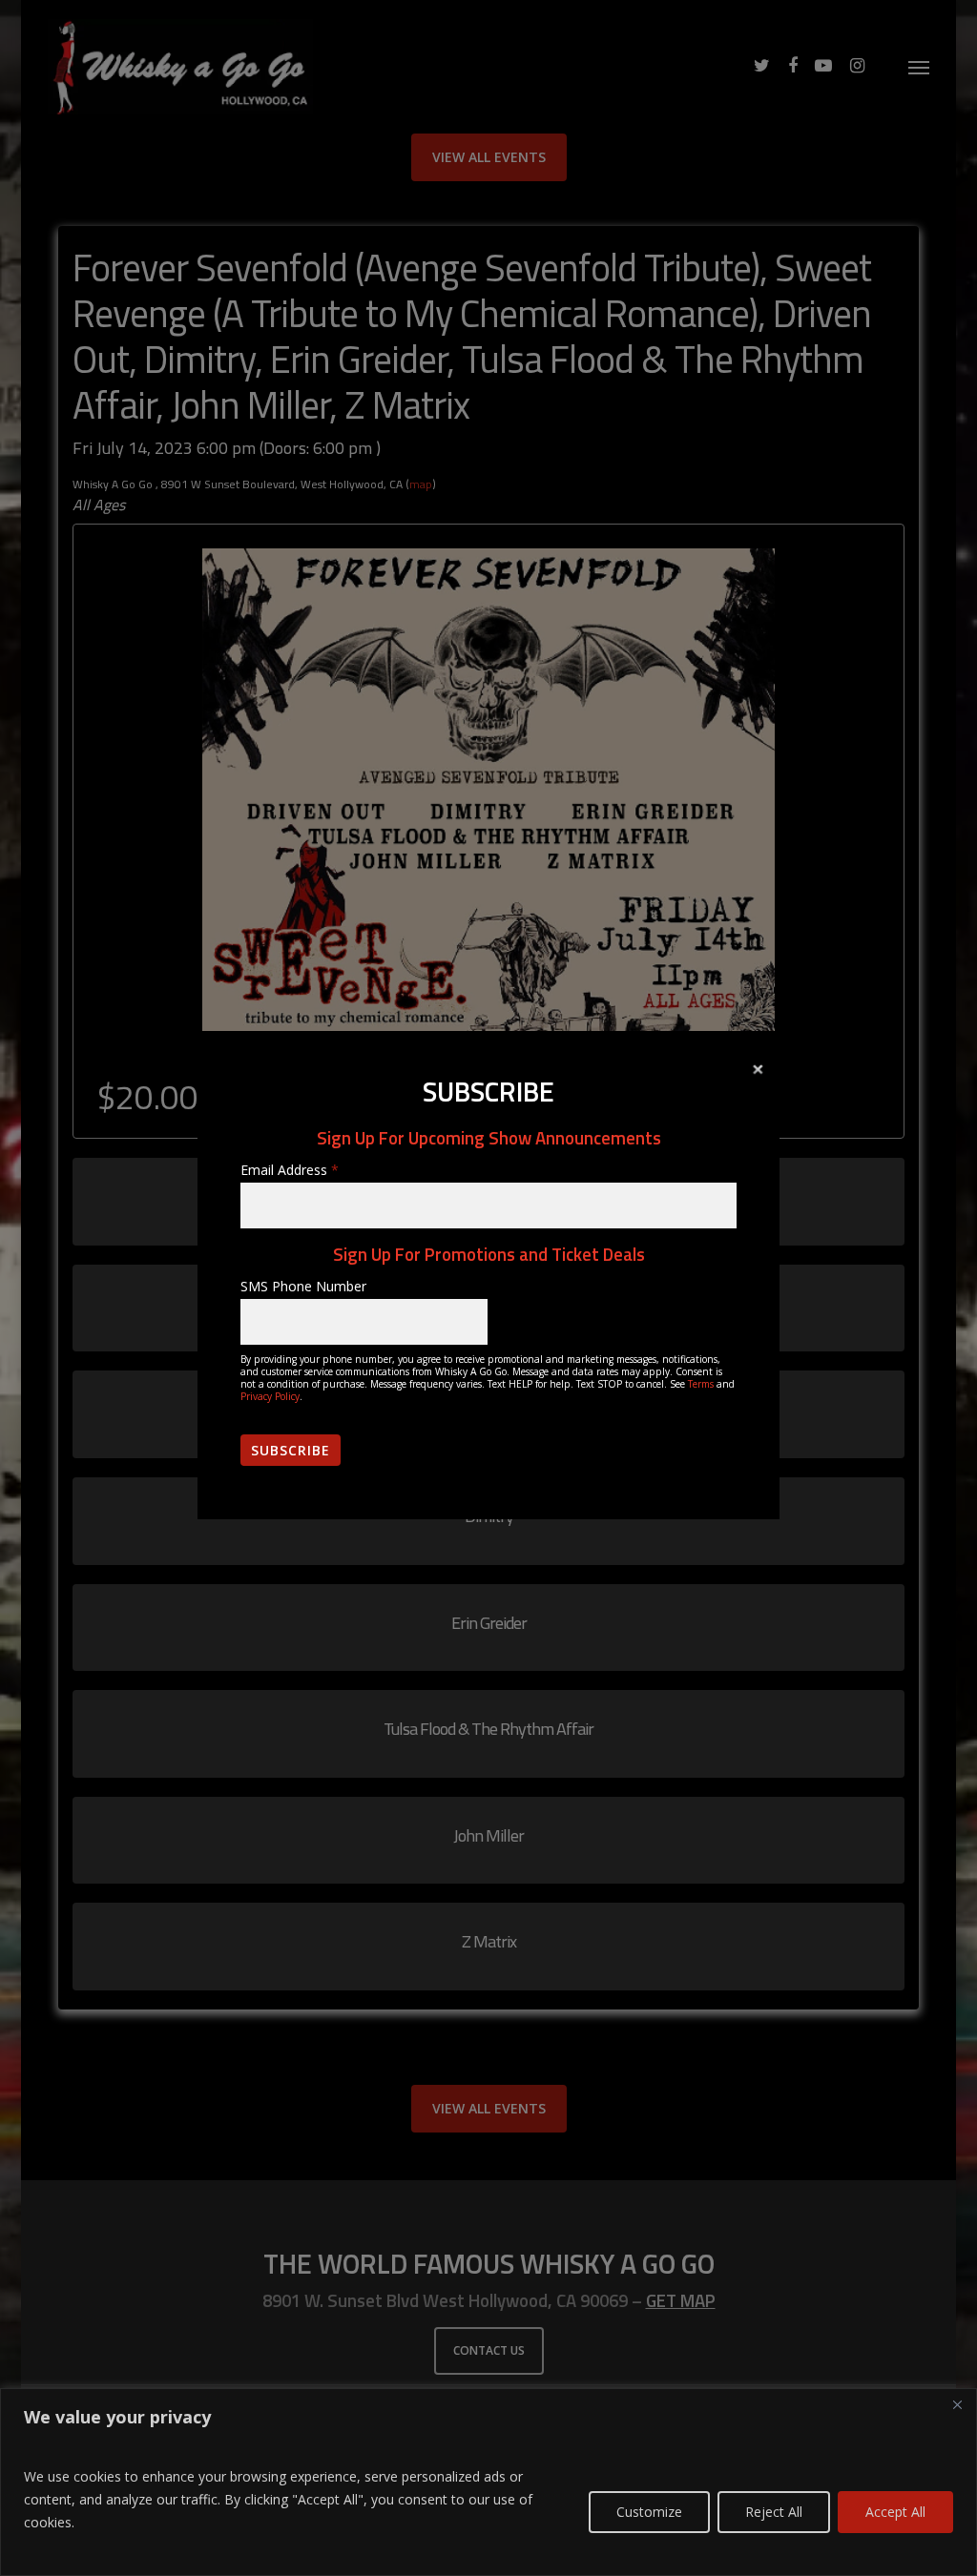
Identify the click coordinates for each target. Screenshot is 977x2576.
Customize (649, 2512)
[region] (488, 2482)
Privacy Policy (270, 1396)
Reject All (774, 2512)
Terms (701, 1384)
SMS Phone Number (303, 1286)
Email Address (290, 1170)
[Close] (957, 2404)
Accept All (895, 2512)
